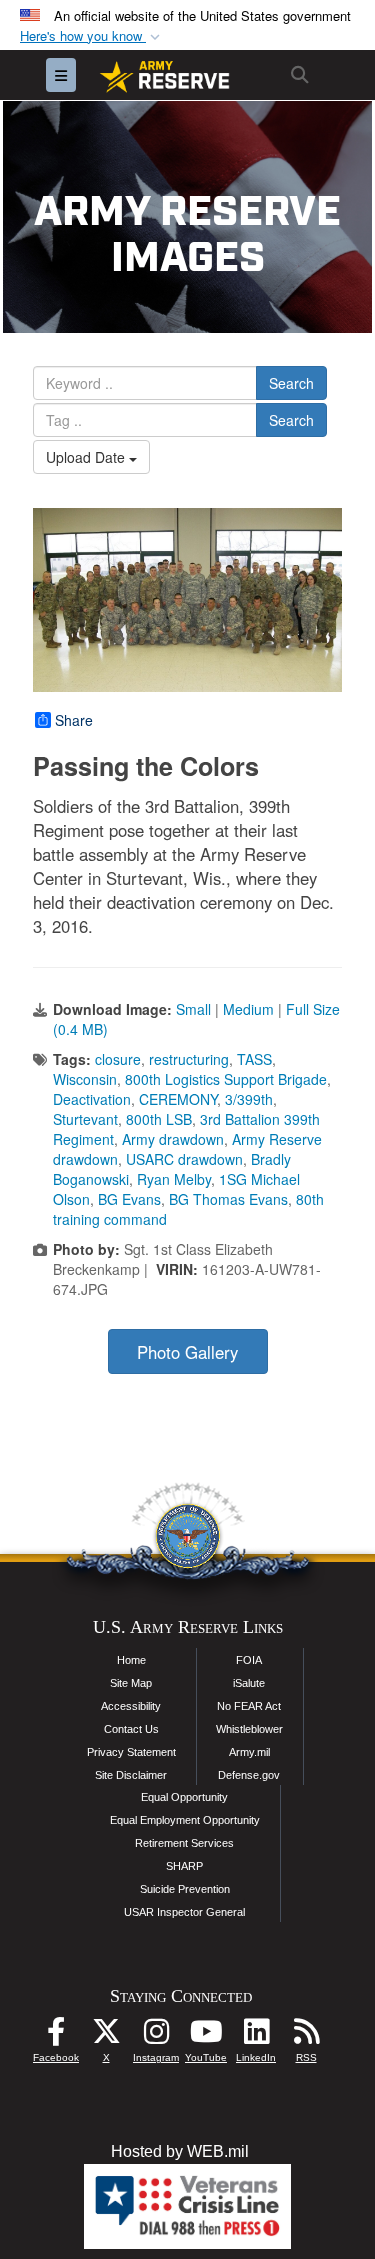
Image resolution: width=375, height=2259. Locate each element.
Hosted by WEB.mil (180, 2151)
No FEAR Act (249, 1706)
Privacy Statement (131, 1752)
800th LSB (159, 1119)
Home (131, 1660)
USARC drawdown (184, 1159)
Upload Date (87, 457)
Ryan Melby (174, 1179)
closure (118, 1059)
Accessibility (131, 1706)
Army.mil (249, 1752)
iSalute (249, 1683)
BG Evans (129, 1199)
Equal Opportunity (184, 1797)
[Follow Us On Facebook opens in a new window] (56, 2036)
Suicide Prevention (185, 1889)
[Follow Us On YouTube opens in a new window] (206, 2036)
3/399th (249, 1099)
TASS (254, 1059)
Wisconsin (85, 1079)
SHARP (184, 1866)
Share (74, 720)
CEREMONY (178, 1099)
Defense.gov (249, 1775)
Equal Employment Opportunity (185, 1820)
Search (291, 383)
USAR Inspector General (184, 1912)
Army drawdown (173, 1139)
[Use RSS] (306, 2036)
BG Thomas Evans (228, 1199)
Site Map (131, 1683)
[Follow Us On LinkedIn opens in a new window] (256, 2036)
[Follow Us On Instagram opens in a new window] (156, 2036)
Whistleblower (249, 1729)
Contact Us (131, 1729)
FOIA (249, 1660)
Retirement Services (184, 1843)
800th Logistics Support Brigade (226, 1079)
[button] (92, 36)
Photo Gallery (187, 1352)
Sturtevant (85, 1119)
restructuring (189, 1059)
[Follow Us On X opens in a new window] (106, 2036)
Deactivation (92, 1099)
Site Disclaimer (131, 1775)
